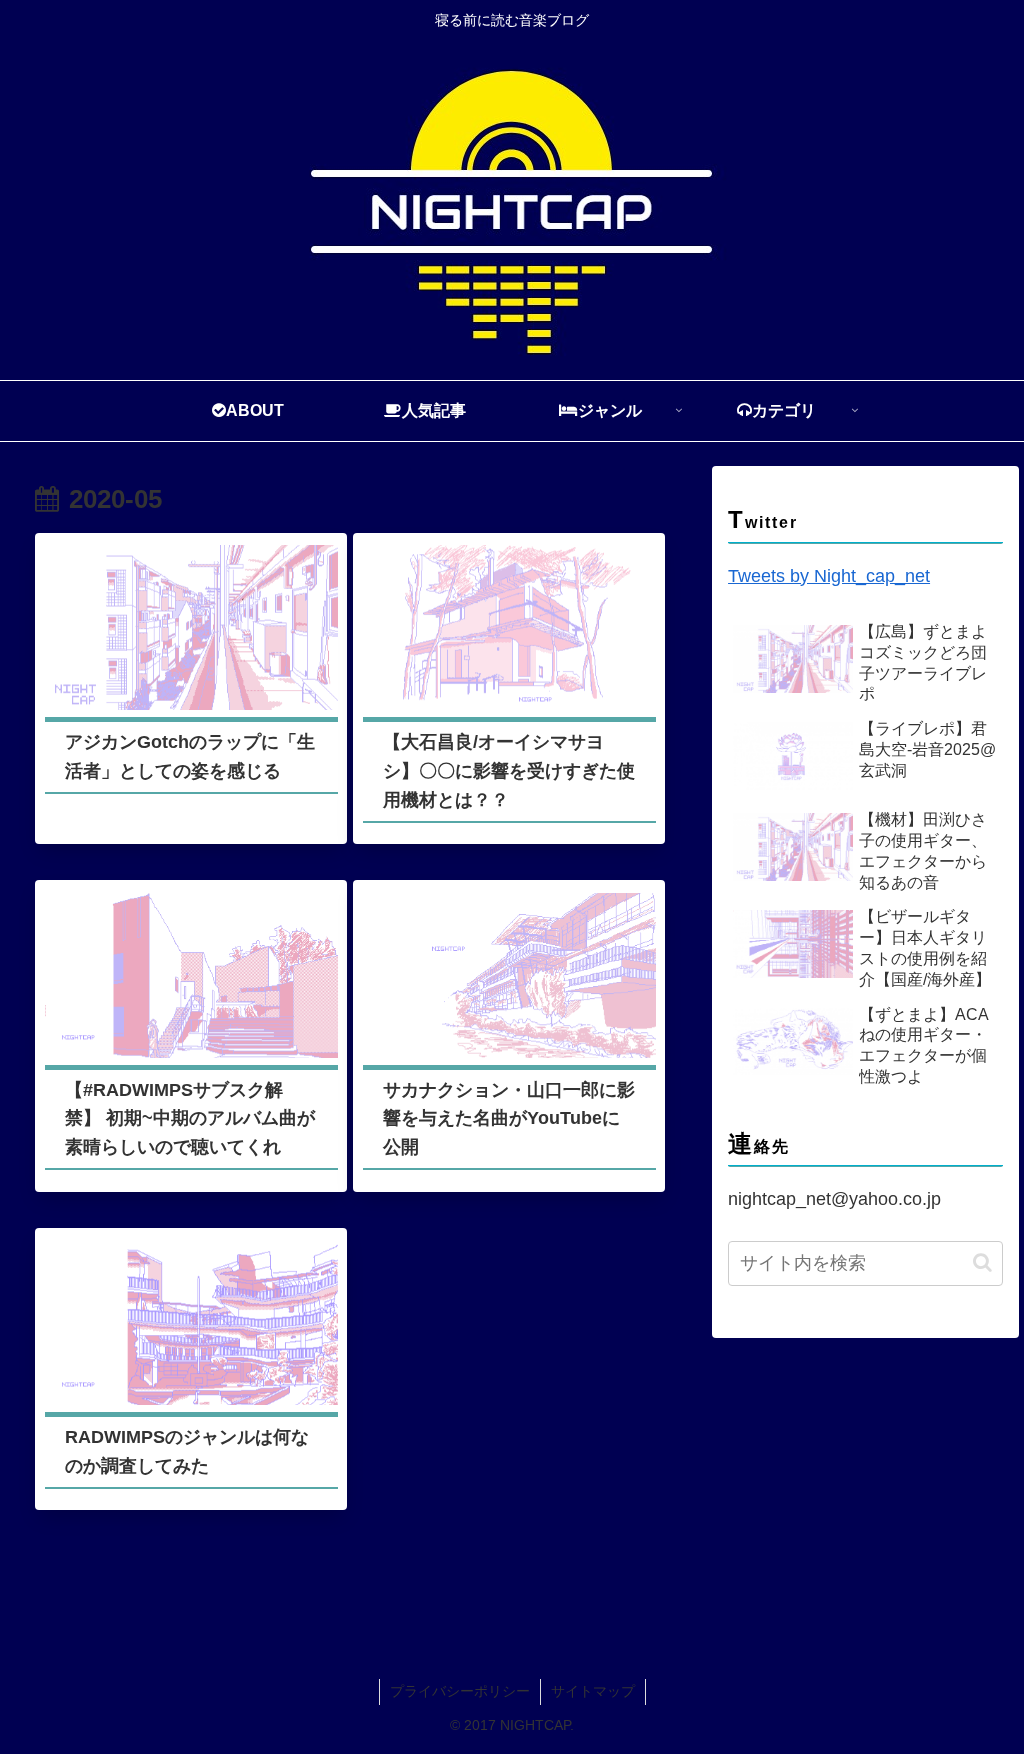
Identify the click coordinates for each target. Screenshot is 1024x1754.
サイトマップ (593, 1691)
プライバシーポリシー (460, 1691)
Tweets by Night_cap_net (829, 576)
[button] (982, 1262)
